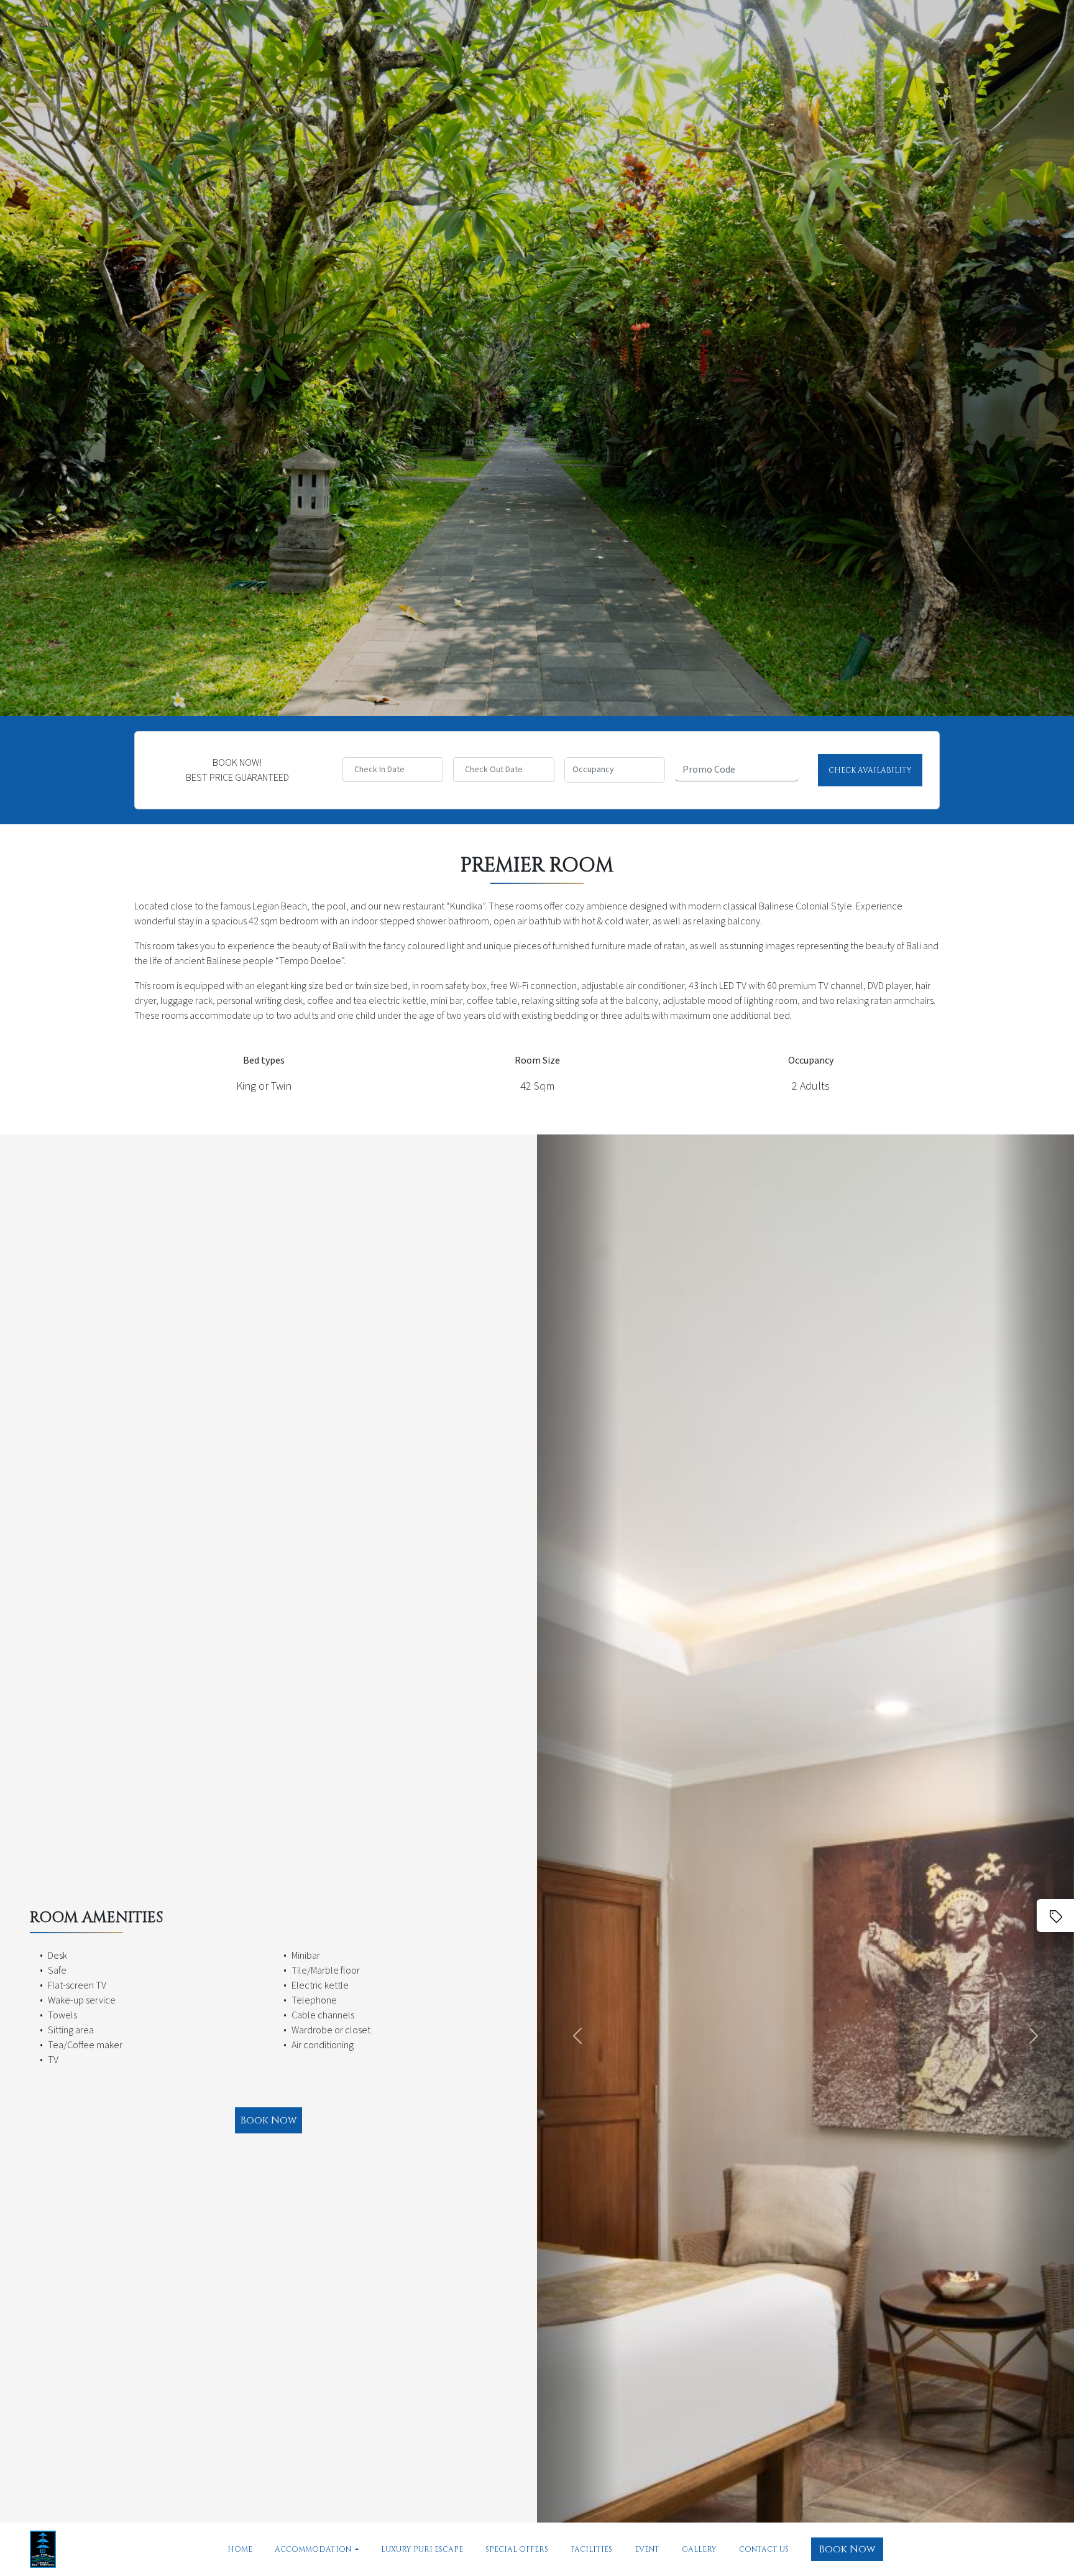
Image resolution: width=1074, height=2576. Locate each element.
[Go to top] (1040, 2307)
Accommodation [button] (314, 2549)
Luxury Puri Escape (422, 2549)
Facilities (591, 2549)
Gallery (699, 2549)
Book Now (847, 2549)
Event (647, 2549)
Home (240, 2549)
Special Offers (517, 2549)
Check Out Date (494, 770)
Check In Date (379, 770)
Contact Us (764, 2549)
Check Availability (870, 770)
